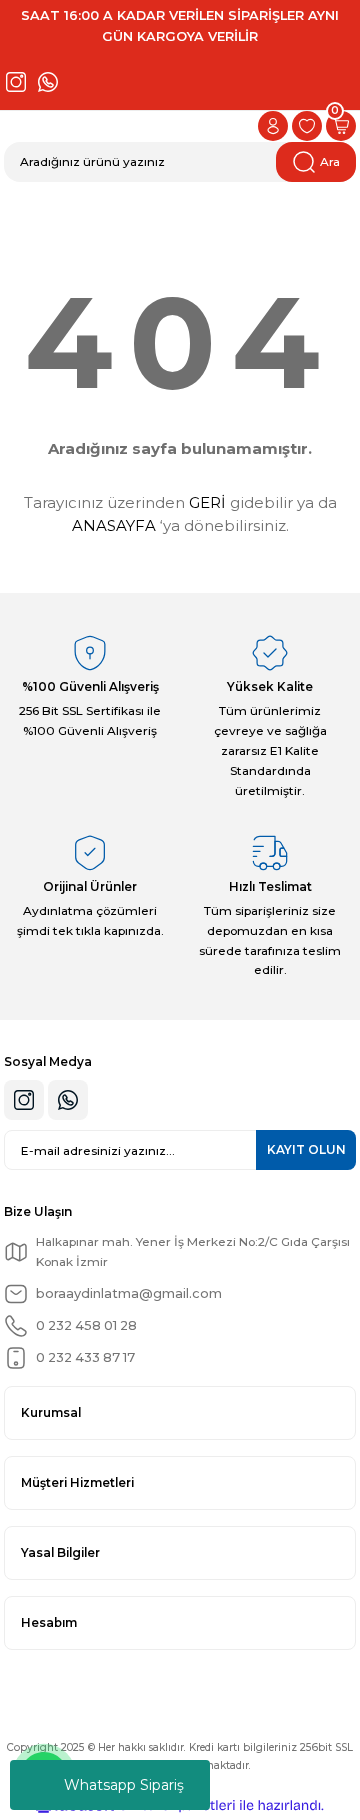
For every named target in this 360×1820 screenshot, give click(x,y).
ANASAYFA (114, 525)
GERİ (207, 502)
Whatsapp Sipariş (124, 1785)
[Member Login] (273, 126)
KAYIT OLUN (306, 1149)
